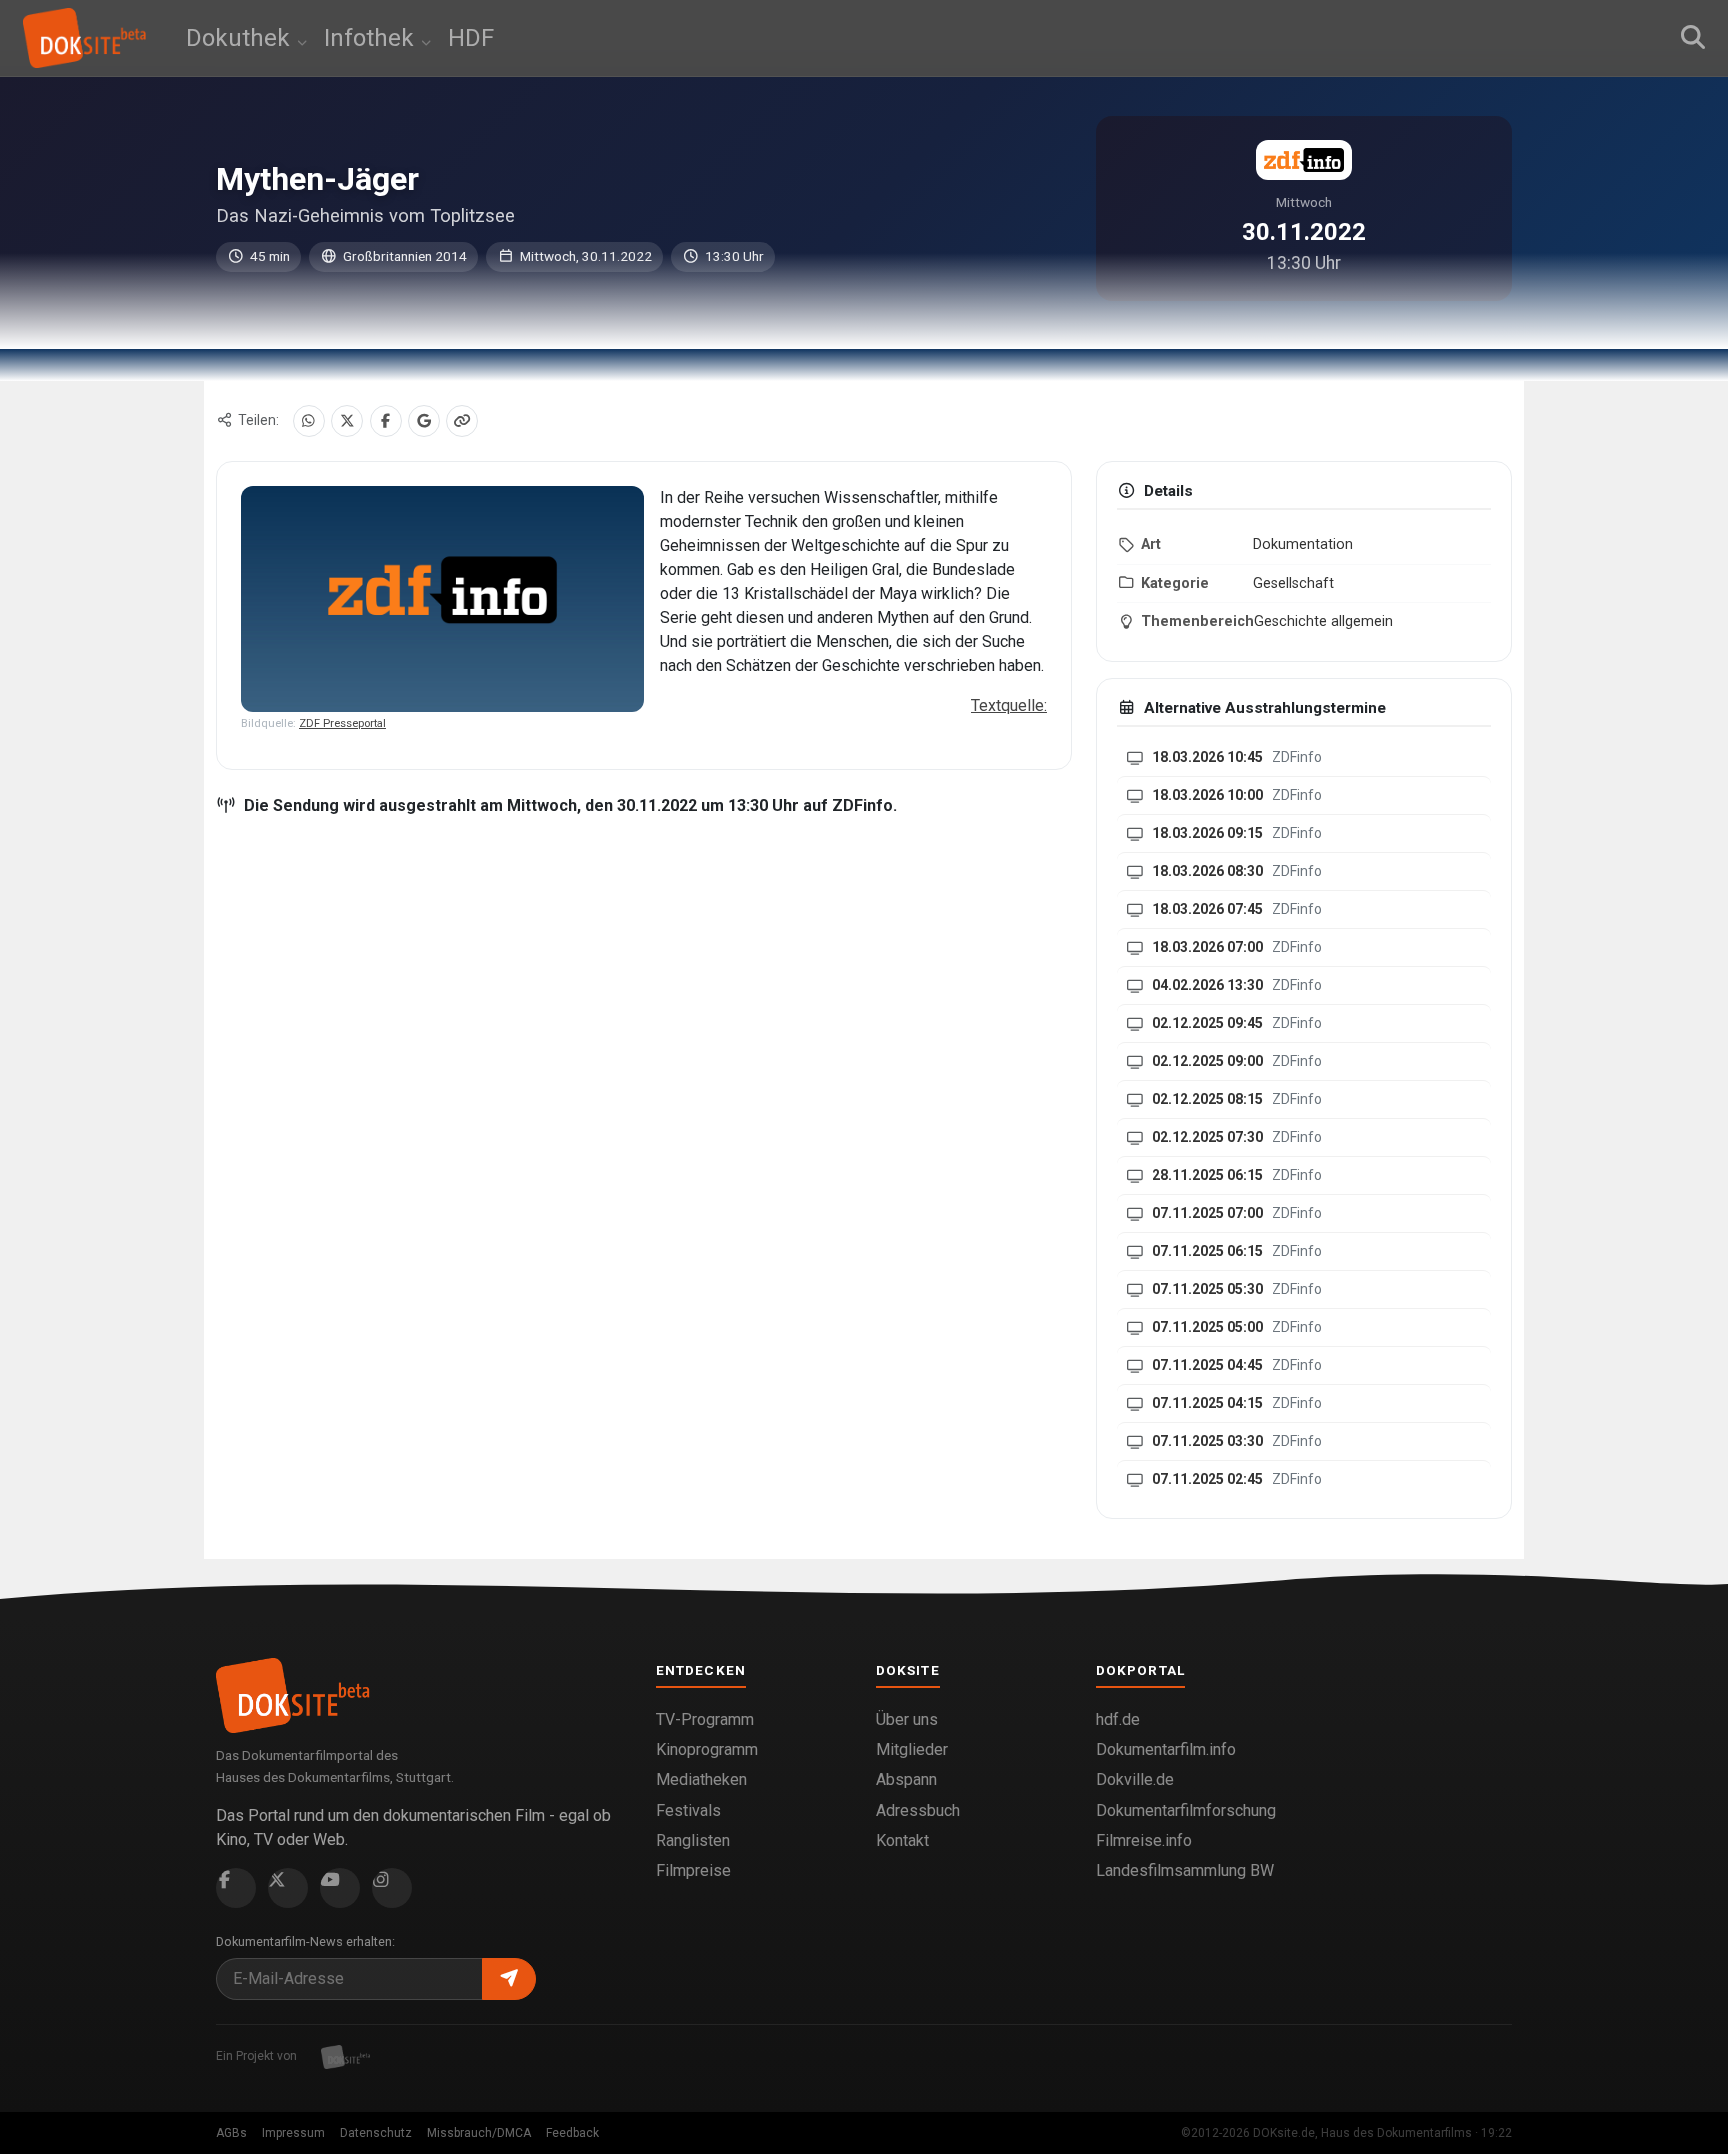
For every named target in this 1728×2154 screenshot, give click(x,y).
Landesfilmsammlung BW (1185, 1870)
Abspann (906, 1779)
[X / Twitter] (347, 421)
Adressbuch (918, 1810)
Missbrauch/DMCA (479, 2133)
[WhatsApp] (309, 421)
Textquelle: (1009, 705)
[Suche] (1693, 38)
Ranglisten (693, 1840)
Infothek (372, 38)
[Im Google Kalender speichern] (424, 421)
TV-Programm (705, 1719)
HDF (471, 38)
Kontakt (902, 1840)
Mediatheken (701, 1779)
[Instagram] (392, 1888)
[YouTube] (340, 1888)
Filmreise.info (1144, 1840)
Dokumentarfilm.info (1166, 1749)
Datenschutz (376, 2133)
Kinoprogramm (707, 1749)
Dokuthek (241, 38)
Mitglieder (912, 1749)
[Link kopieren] (462, 421)
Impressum (293, 2133)
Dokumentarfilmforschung (1186, 1810)
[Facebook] (386, 421)
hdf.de (1118, 1719)
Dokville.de (1135, 1779)
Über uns (907, 1719)
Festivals (688, 1810)
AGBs (231, 2133)
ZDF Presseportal (342, 723)
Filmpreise (693, 1870)
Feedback (572, 2133)
